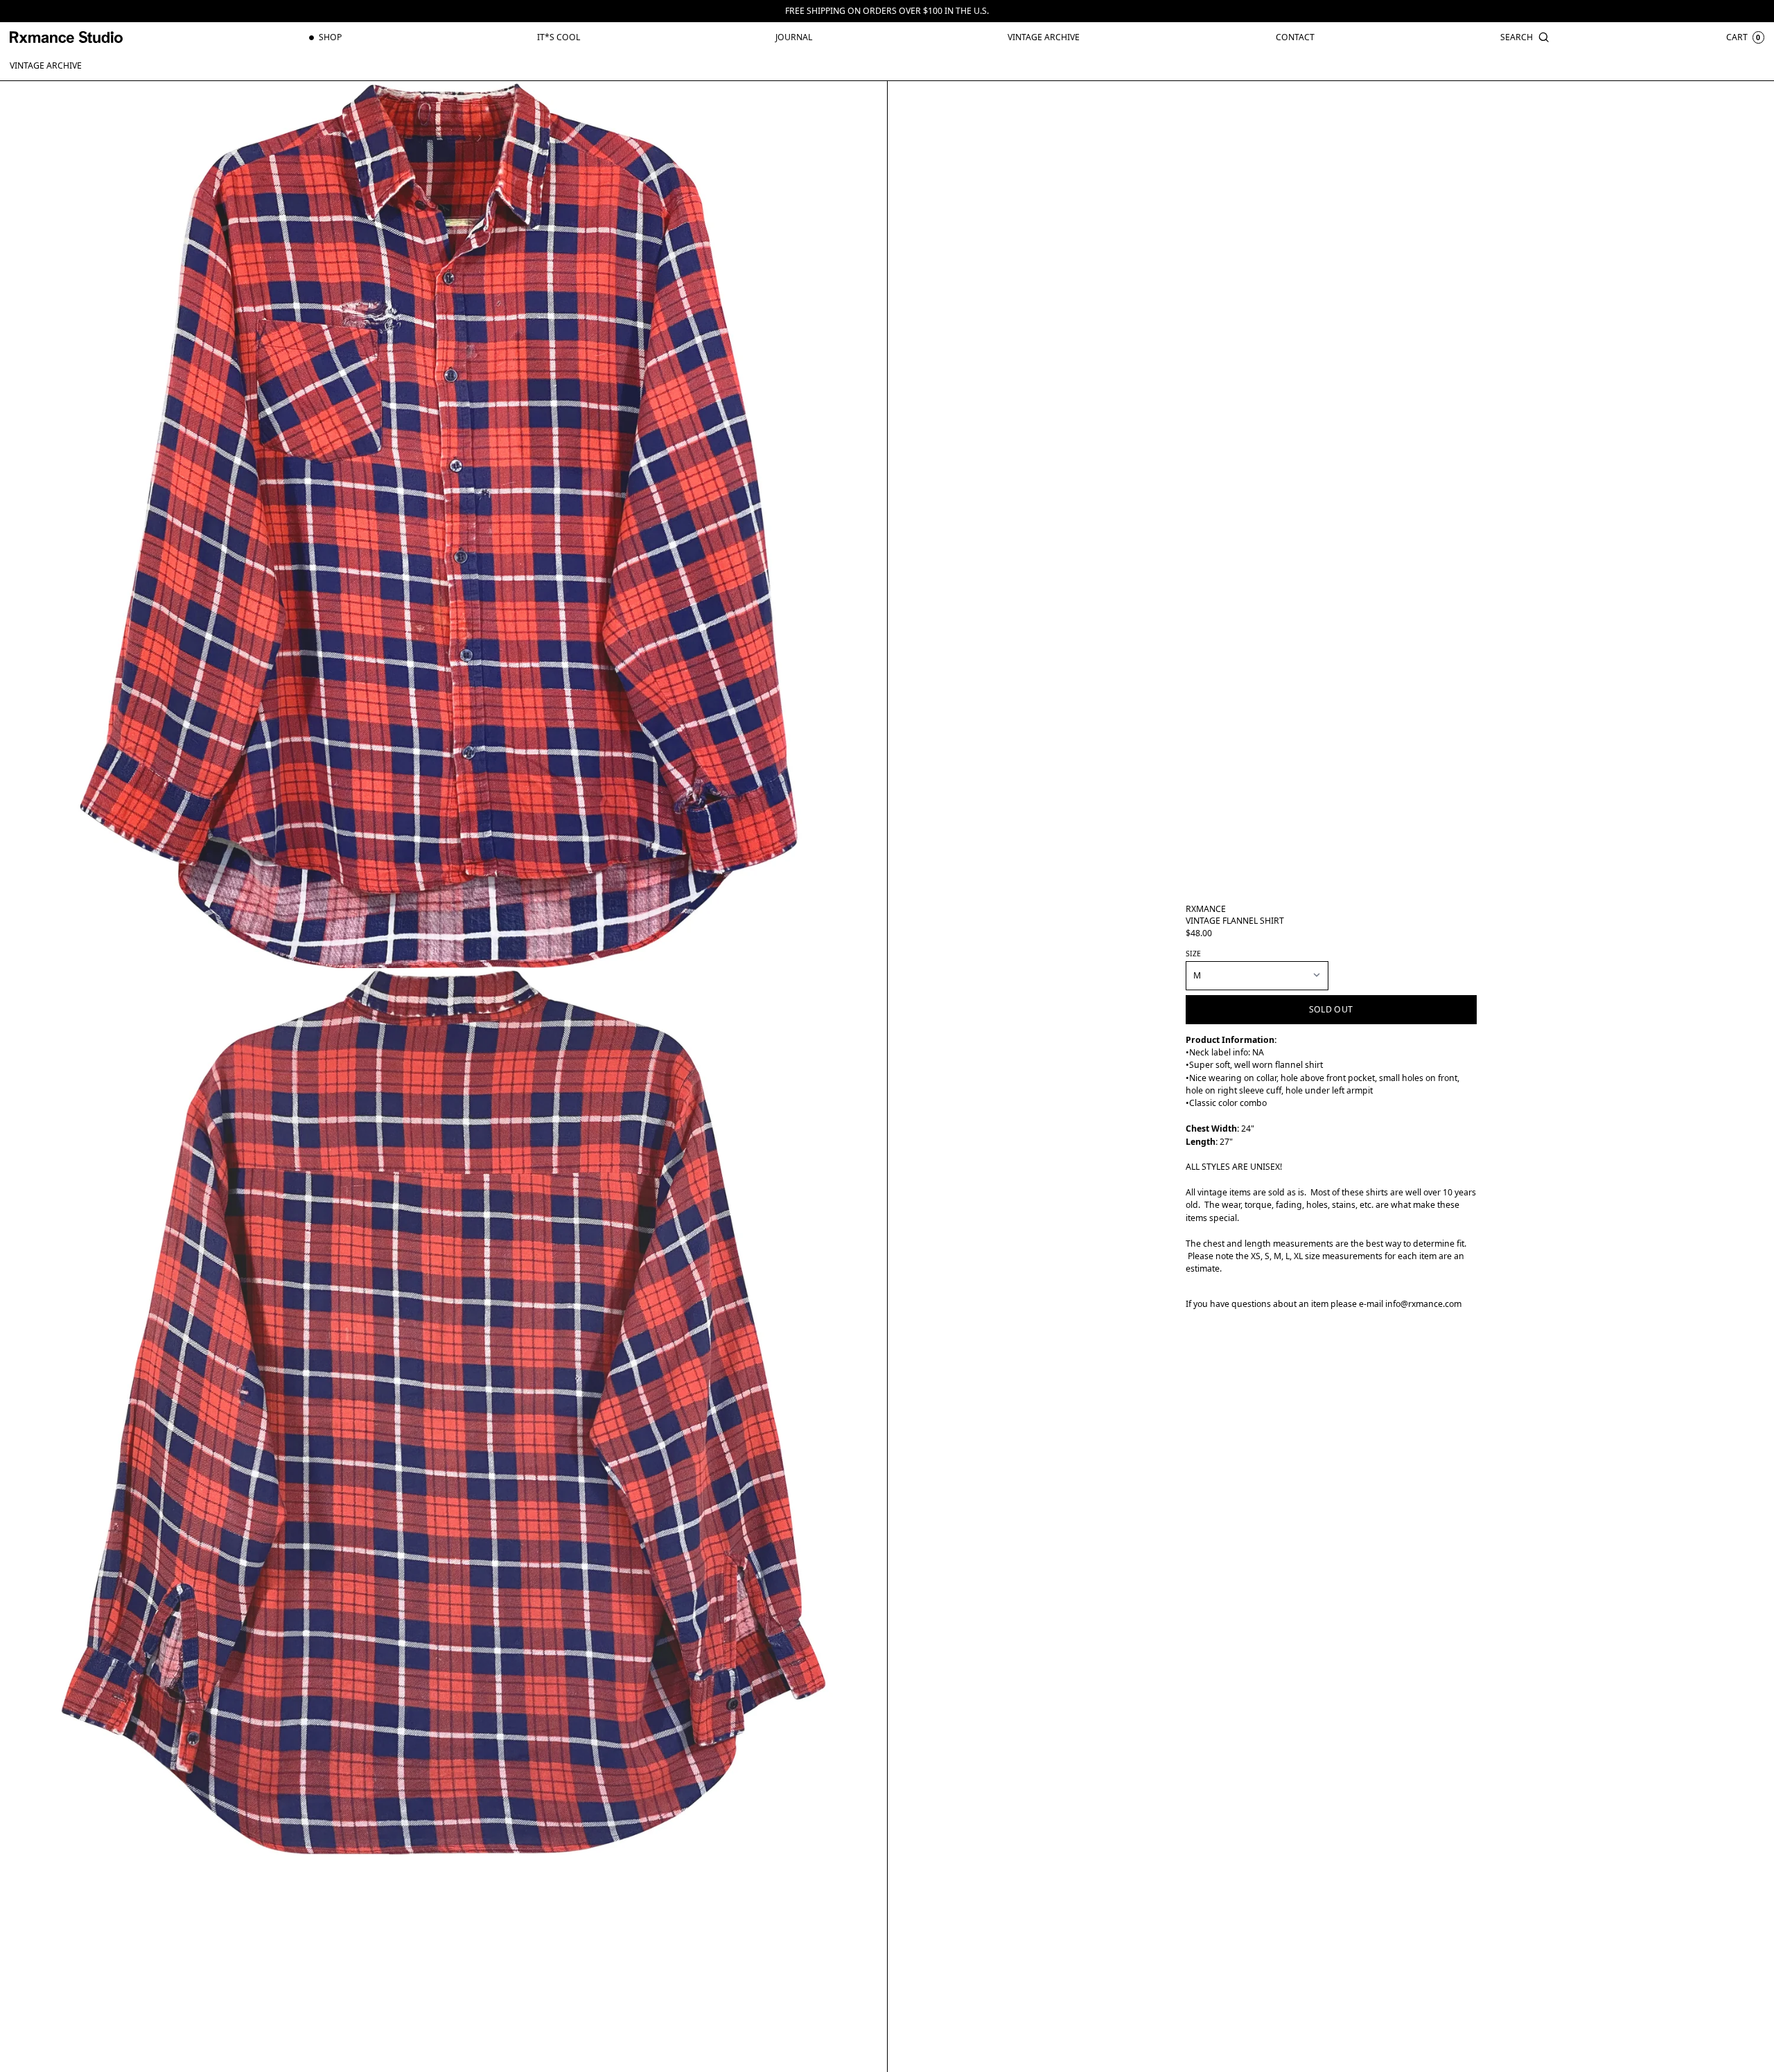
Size (1193, 954)
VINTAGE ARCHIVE (46, 65)
